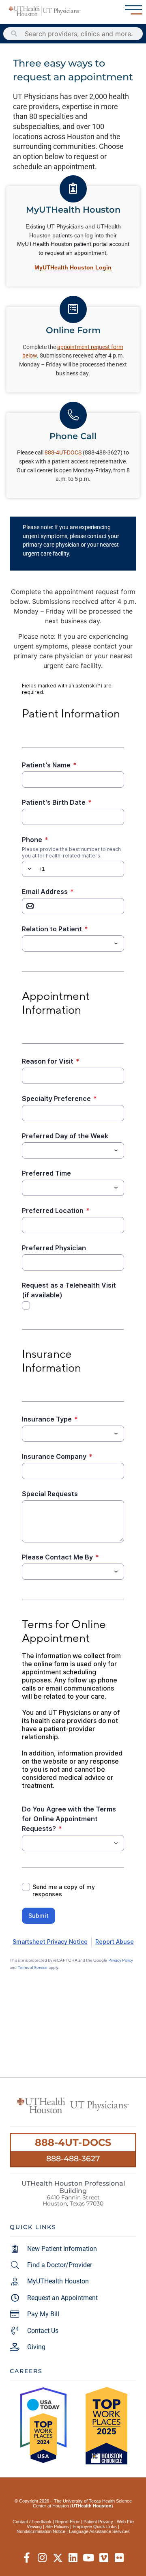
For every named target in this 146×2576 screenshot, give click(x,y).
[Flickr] (119, 2558)
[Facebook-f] (27, 2558)
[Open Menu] (133, 10)
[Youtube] (89, 2558)
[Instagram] (42, 2558)
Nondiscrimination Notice (41, 2531)
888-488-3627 (73, 2158)
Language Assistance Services (99, 2531)
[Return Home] (45, 11)
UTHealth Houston (92, 2506)
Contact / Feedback (32, 2522)
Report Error (68, 2522)
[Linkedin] (73, 2558)
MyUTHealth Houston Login (73, 267)
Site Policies (57, 2526)
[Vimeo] (104, 2558)
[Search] (14, 34)
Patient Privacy (98, 2522)
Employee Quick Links (95, 2526)
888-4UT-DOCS (73, 2142)
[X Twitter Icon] (58, 2558)
